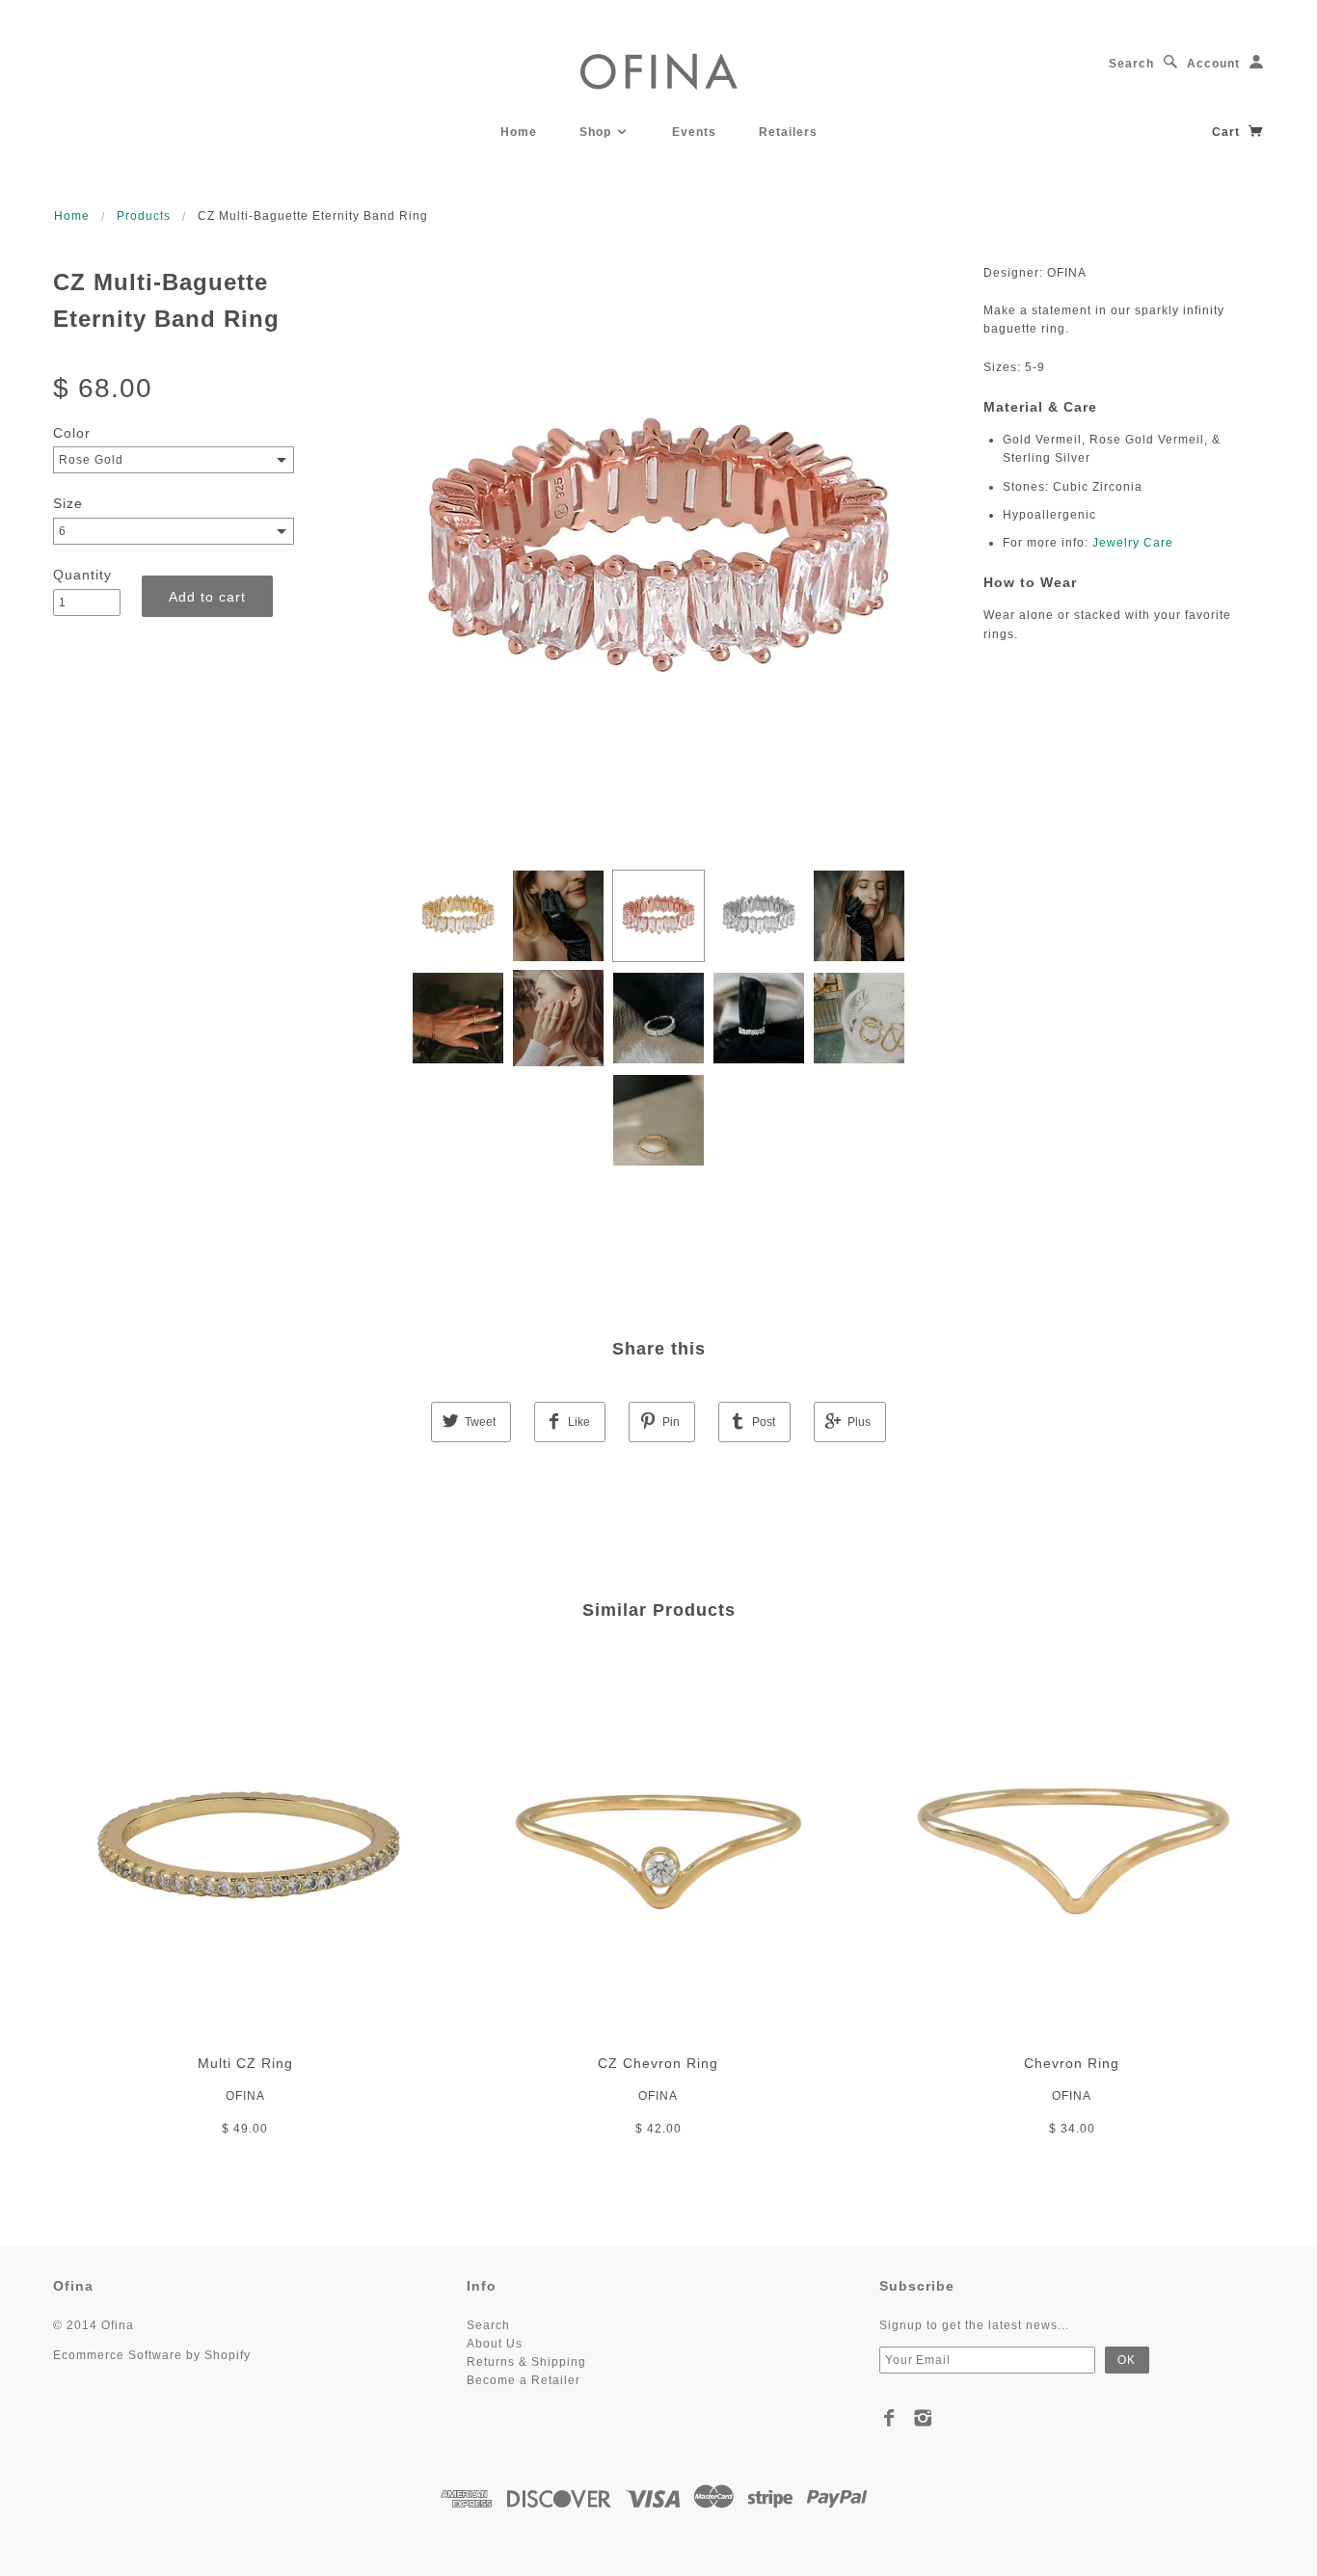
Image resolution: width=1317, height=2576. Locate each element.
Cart (1228, 132)
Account (1213, 64)
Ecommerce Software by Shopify (152, 2355)
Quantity (82, 575)
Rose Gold (91, 460)
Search (1131, 64)
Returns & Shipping (526, 2362)
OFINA (245, 2096)
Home (519, 132)
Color (72, 433)
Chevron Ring (1072, 2063)
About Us (495, 2344)
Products (144, 216)
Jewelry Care (1133, 543)
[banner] (659, 70)
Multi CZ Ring (245, 2063)
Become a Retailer (524, 2380)
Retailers (788, 132)
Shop (597, 132)
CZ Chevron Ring (658, 2063)
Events (694, 132)
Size (68, 503)
